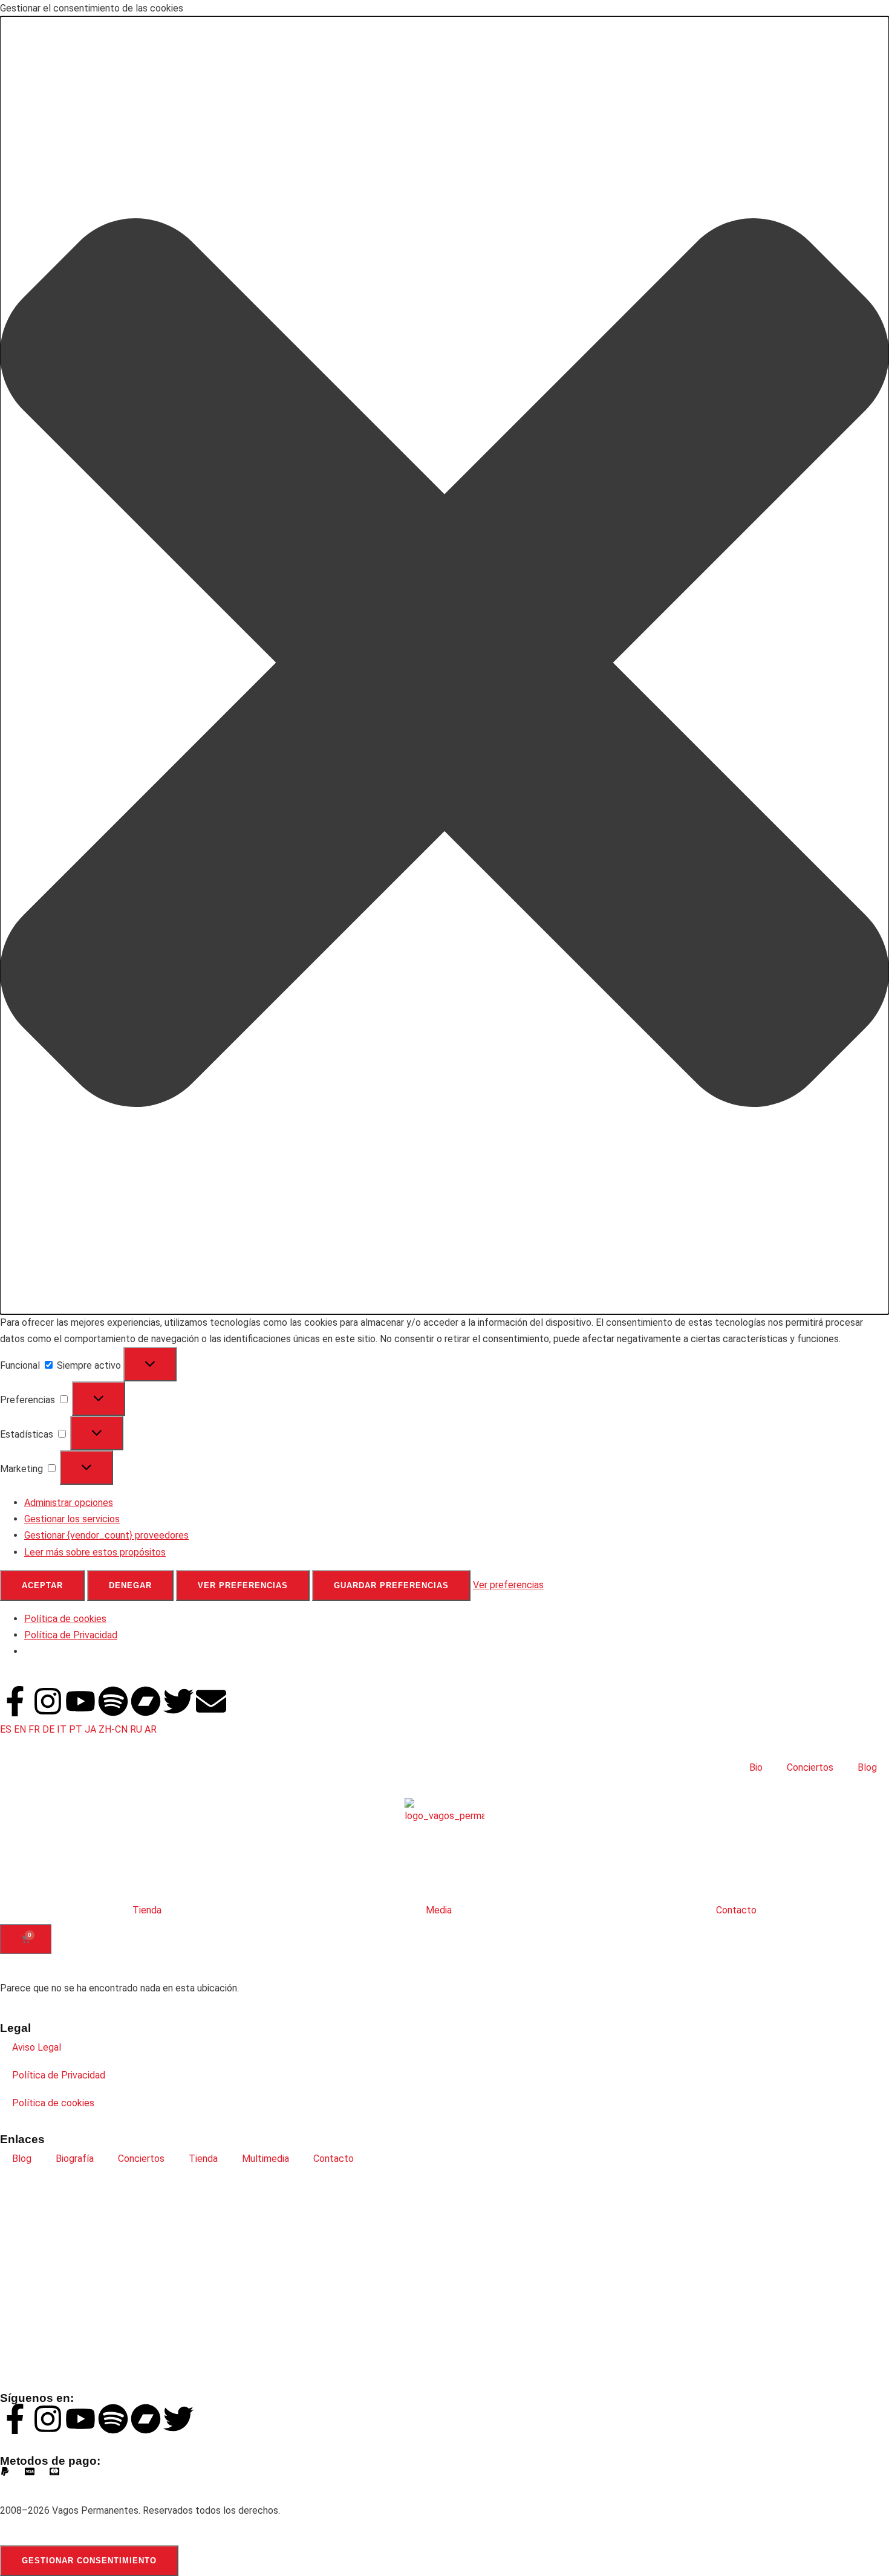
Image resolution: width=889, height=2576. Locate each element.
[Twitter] (178, 1701)
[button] (444, 665)
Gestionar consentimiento (89, 2561)
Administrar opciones (69, 1503)
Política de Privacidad (71, 1635)
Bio (756, 1767)
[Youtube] (80, 1701)
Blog (867, 1767)
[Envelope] (211, 1701)
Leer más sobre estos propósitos (95, 1552)
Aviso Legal (37, 2047)
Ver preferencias (243, 1585)
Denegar (130, 1585)
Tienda (147, 1910)
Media (439, 1910)
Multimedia (265, 2159)
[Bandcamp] (146, 1701)
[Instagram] (48, 1701)
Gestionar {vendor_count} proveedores (106, 1535)
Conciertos (810, 1767)
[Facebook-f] (15, 1701)
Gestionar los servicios (72, 1519)
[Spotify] (113, 1701)
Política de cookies (65, 1619)
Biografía (75, 2159)
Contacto (736, 1910)
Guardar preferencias (391, 1585)
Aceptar (42, 1585)
